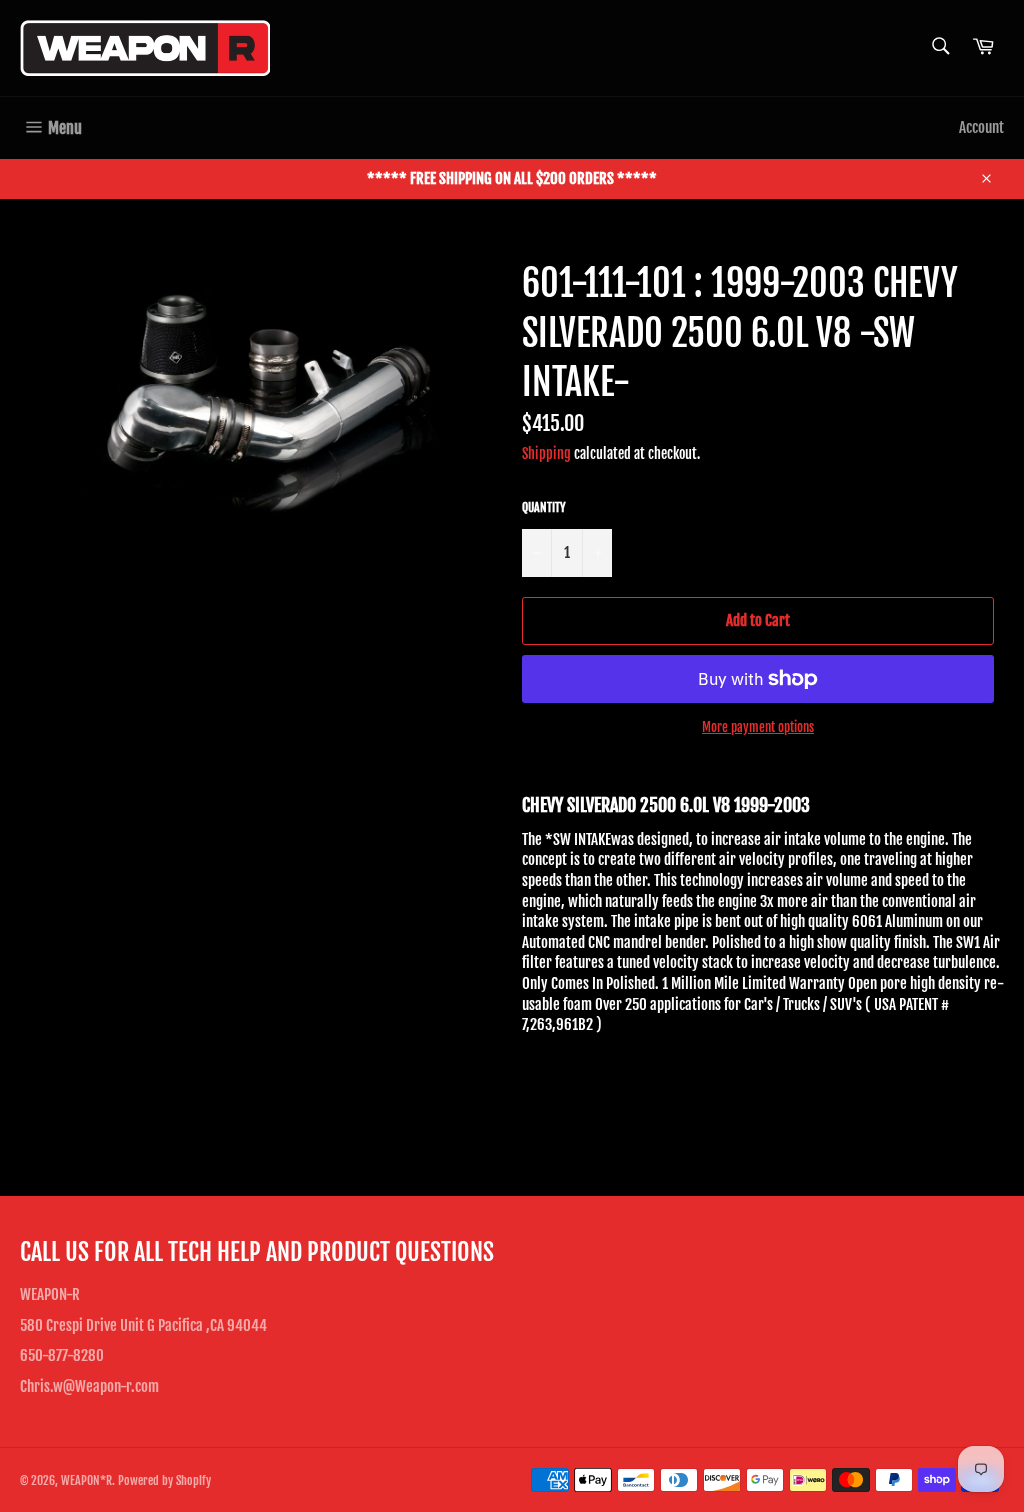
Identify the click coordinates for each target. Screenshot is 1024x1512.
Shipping (546, 453)
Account (981, 127)
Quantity (544, 507)
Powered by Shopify (164, 1480)
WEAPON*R (86, 1480)
